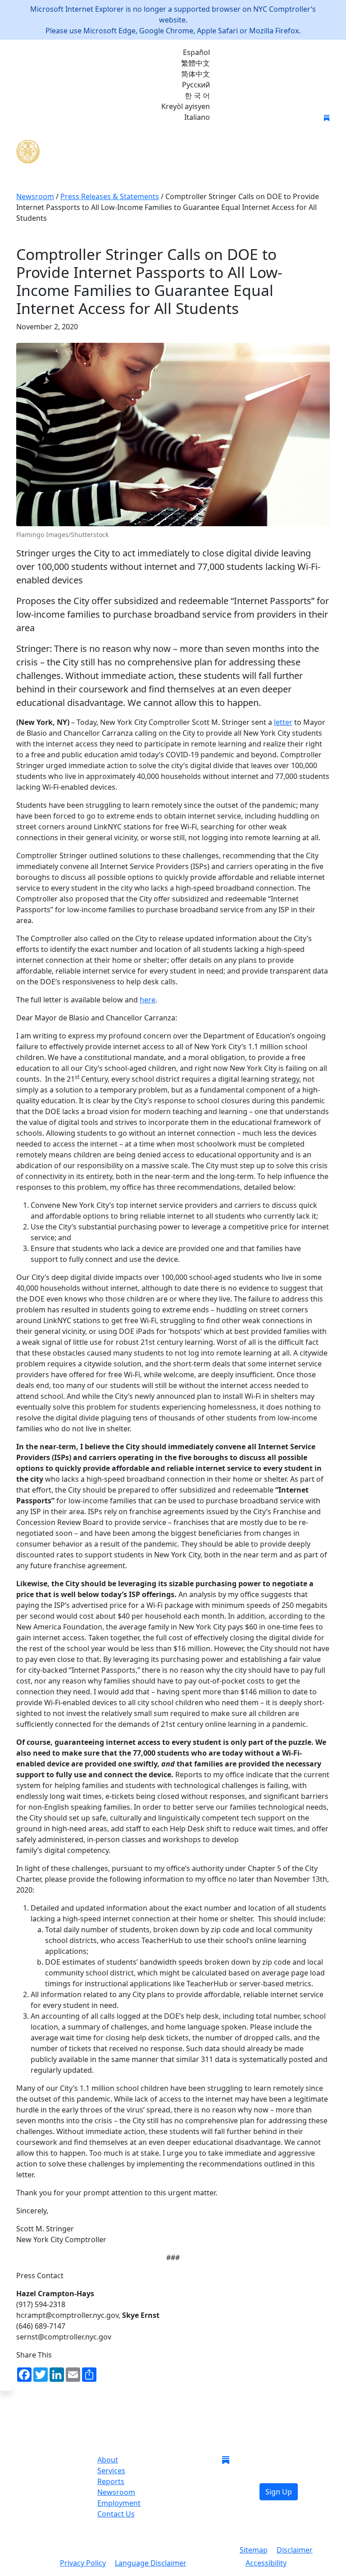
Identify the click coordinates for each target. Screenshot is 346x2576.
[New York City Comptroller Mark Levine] (82, 152)
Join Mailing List (253, 118)
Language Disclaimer (151, 2563)
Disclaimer (295, 2550)
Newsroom (116, 2492)
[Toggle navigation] (324, 151)
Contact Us (116, 2514)
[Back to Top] (6, 2388)
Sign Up (279, 2492)
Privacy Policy (83, 2563)
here (148, 1000)
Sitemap (254, 2550)
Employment (119, 2503)
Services (111, 2471)
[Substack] (327, 117)
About (108, 2460)
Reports (111, 2481)
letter (283, 722)
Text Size (216, 2564)
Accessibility (266, 2563)
